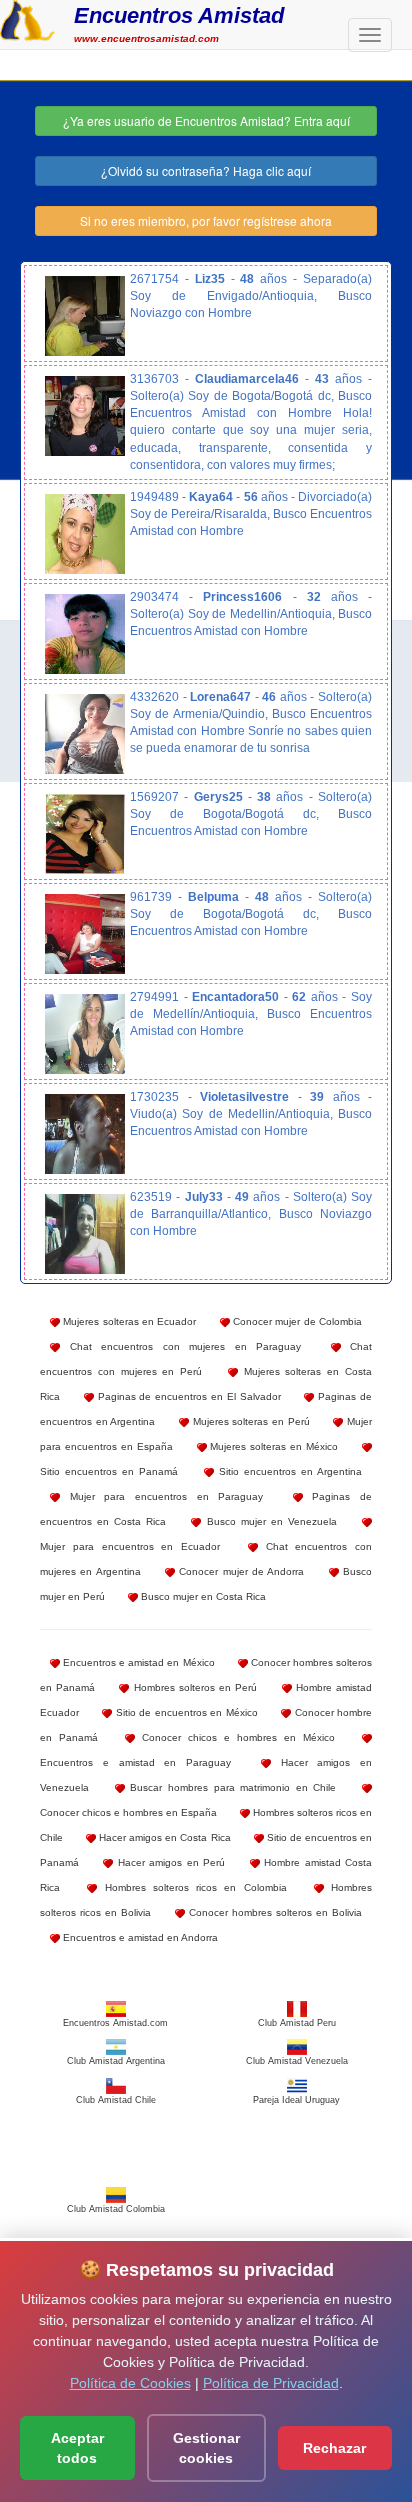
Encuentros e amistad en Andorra (139, 1937)
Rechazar (334, 2448)
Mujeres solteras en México (273, 1446)
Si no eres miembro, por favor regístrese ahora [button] (206, 220)
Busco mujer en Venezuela (268, 1521)
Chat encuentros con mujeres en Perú (206, 1359)
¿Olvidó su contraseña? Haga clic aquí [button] (206, 170)
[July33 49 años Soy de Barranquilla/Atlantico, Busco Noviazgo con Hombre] (85, 1234)
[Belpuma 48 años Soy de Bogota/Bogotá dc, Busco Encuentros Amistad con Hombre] (85, 934)
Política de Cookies (130, 2383)
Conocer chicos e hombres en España (128, 1812)
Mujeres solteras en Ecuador (128, 1321)
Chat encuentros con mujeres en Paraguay (180, 1346)
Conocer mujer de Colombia (296, 1321)
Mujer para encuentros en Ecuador (130, 1546)
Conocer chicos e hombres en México (235, 1737)
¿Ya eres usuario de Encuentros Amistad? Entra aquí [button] (206, 120)
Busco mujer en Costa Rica (202, 1596)
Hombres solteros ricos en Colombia (191, 1887)
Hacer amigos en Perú (169, 1862)
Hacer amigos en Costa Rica (163, 1837)
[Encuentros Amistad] (27, 18)
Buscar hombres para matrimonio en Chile (231, 1787)
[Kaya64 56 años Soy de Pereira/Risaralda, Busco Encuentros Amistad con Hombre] (85, 534)
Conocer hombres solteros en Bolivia (273, 1912)
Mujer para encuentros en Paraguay (161, 1496)
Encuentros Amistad (179, 15)
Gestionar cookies (206, 2448)
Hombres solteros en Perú (193, 1687)
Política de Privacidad (271, 2383)
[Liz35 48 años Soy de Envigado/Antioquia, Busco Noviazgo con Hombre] (85, 316)
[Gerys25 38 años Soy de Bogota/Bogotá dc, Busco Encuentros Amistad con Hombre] (85, 834)
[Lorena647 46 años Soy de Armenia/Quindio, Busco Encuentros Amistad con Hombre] (85, 734)
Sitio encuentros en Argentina (288, 1471)
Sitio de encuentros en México (184, 1712)
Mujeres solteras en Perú (249, 1421)
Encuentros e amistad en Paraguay (135, 1762)
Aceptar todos (77, 2448)
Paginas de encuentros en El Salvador (187, 1396)
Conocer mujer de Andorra (239, 1571)
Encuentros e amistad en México (137, 1662)
